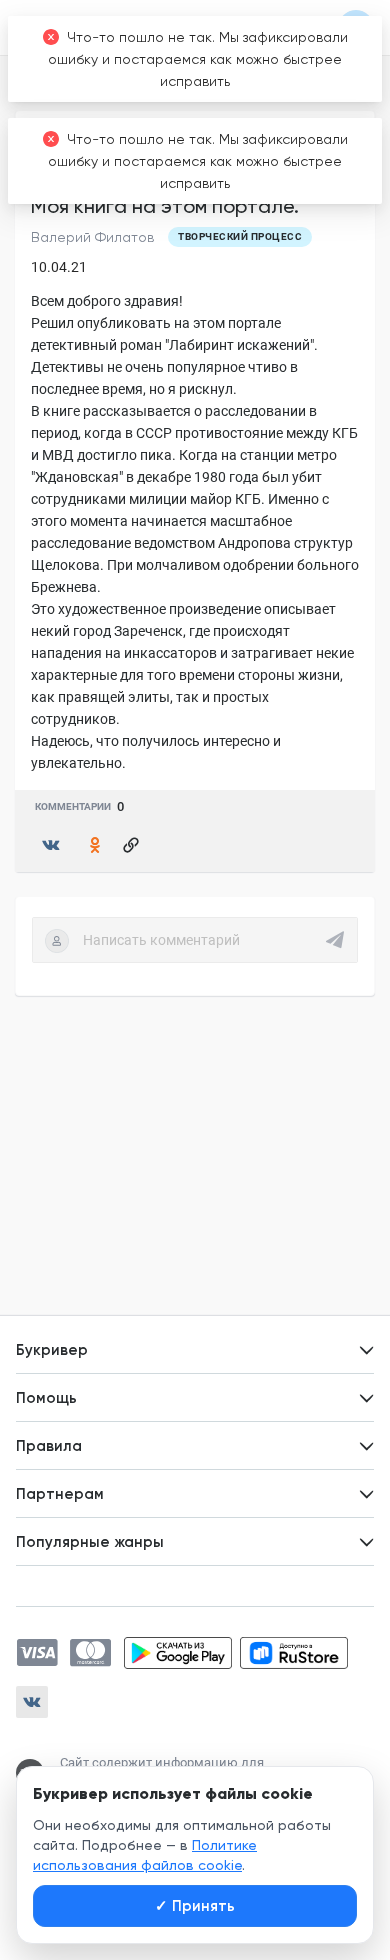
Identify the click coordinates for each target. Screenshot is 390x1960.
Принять (195, 1906)
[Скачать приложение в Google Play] (178, 1653)
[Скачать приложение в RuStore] (294, 1653)
